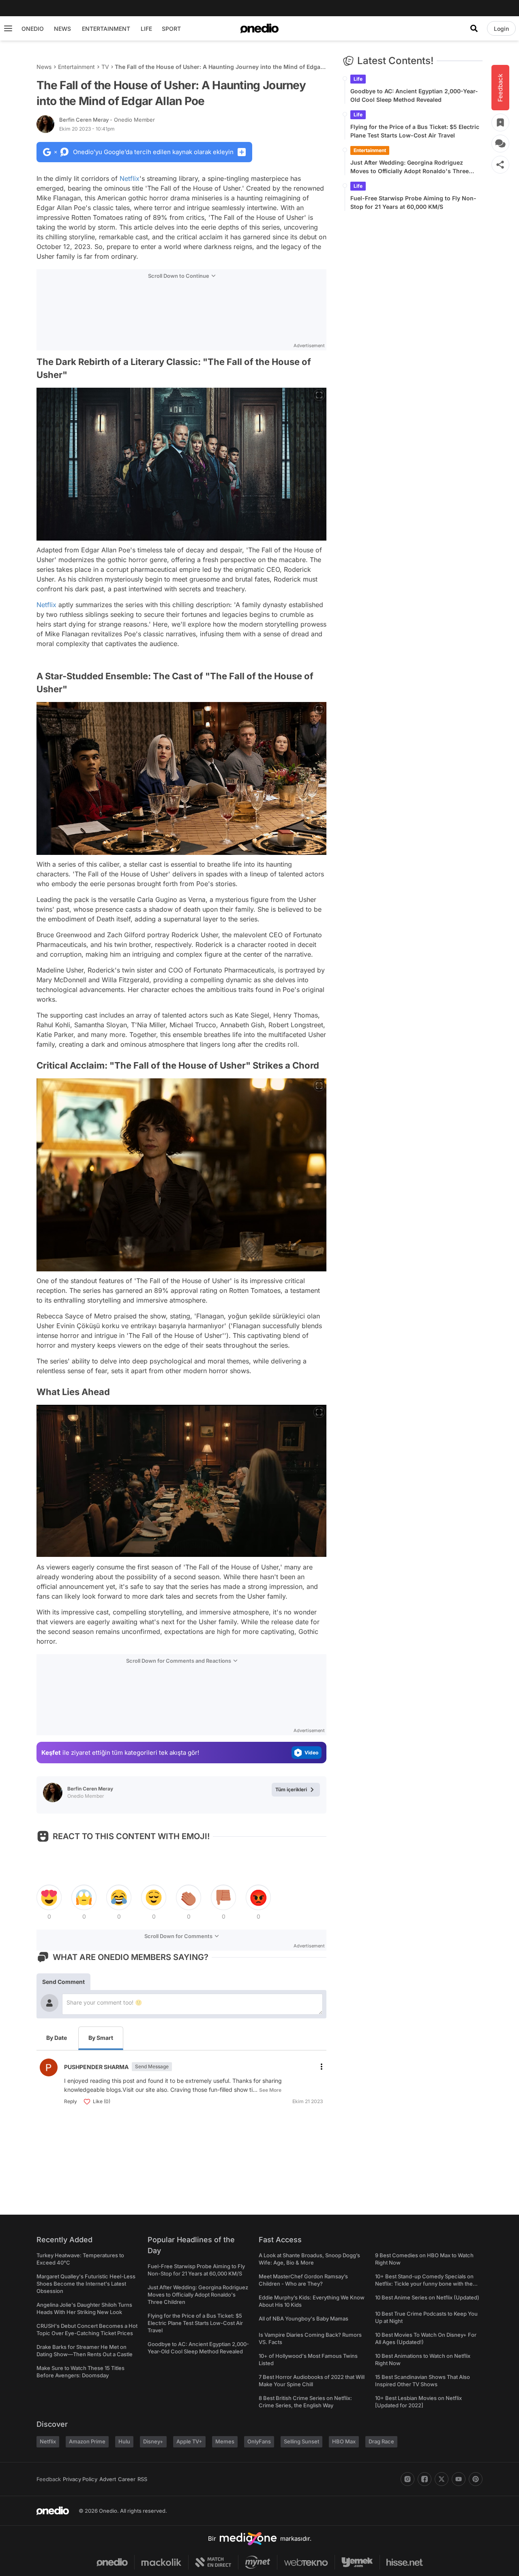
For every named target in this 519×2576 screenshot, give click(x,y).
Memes (225, 2441)
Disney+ (153, 2441)
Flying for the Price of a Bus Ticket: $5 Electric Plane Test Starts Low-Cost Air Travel (415, 131)
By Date (57, 2038)
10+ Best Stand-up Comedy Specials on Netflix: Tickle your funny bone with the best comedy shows (424, 2284)
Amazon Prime (87, 2441)
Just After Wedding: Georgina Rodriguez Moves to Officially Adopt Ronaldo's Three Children (410, 167)
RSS (142, 2479)
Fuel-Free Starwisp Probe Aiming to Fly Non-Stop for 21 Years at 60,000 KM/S (413, 202)
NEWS (62, 29)
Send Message (152, 2066)
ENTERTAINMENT (106, 29)
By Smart (101, 2038)
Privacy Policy (80, 2479)
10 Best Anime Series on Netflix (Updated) (427, 2297)
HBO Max (344, 2441)
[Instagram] (407, 2479)
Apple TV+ (189, 2441)
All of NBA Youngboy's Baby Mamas (303, 2318)
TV (105, 67)
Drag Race (381, 2441)
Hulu (124, 2441)
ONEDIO (33, 29)
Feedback (49, 2479)
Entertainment (76, 67)
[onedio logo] (259, 28)
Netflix (130, 178)
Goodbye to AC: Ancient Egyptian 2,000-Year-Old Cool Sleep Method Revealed (414, 95)
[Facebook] (425, 2479)
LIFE (146, 29)
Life (358, 79)
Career (127, 2479)
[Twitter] (442, 2479)
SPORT (171, 29)
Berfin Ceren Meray (107, 120)
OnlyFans (259, 2441)
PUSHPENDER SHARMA (96, 2067)
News (44, 67)
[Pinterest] (476, 2479)
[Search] (474, 28)
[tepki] (49, 1898)
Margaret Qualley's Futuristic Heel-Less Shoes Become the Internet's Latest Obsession (86, 2284)
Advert (108, 2479)
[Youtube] (459, 2479)
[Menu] (8, 28)
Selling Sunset (301, 2441)
